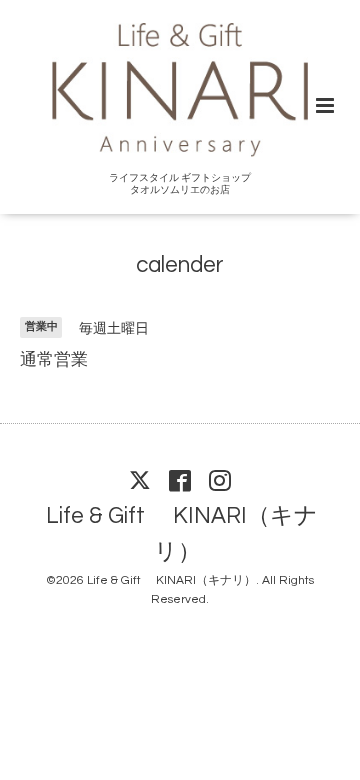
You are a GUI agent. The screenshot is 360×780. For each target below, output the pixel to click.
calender (180, 264)
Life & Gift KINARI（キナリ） (182, 534)
